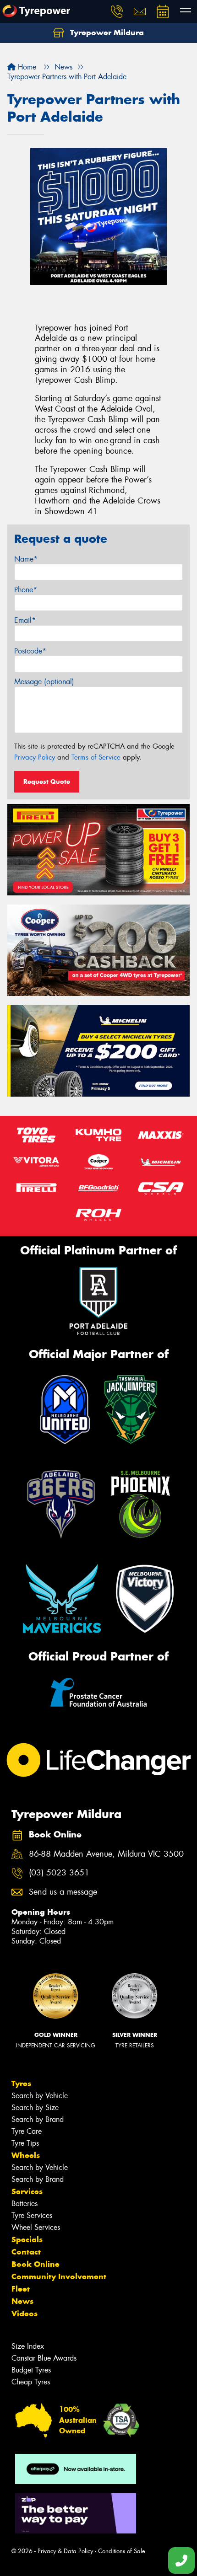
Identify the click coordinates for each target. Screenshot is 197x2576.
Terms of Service (96, 757)
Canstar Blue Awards (44, 2358)
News (22, 2301)
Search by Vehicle (40, 2096)
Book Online (36, 2264)
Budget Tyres (31, 2370)
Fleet (21, 2289)
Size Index (28, 2346)
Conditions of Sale (122, 2551)
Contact (26, 2252)
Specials (27, 2239)
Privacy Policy (35, 757)
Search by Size (35, 2107)
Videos (25, 2314)
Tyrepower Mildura (106, 32)
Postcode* (30, 651)
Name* (26, 559)
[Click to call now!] (117, 11)
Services (27, 2191)
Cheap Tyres (31, 2382)
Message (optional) (44, 682)
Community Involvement (59, 2276)
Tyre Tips (25, 2143)
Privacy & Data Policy (65, 2551)
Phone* (26, 590)
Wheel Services (36, 2227)
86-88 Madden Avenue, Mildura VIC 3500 (106, 1854)
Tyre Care (27, 2131)
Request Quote (47, 782)
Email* (25, 620)
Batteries (25, 2204)
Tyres (21, 2083)
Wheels (26, 2155)
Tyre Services (32, 2215)
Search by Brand (38, 2119)
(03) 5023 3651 (59, 1873)
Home (26, 67)
